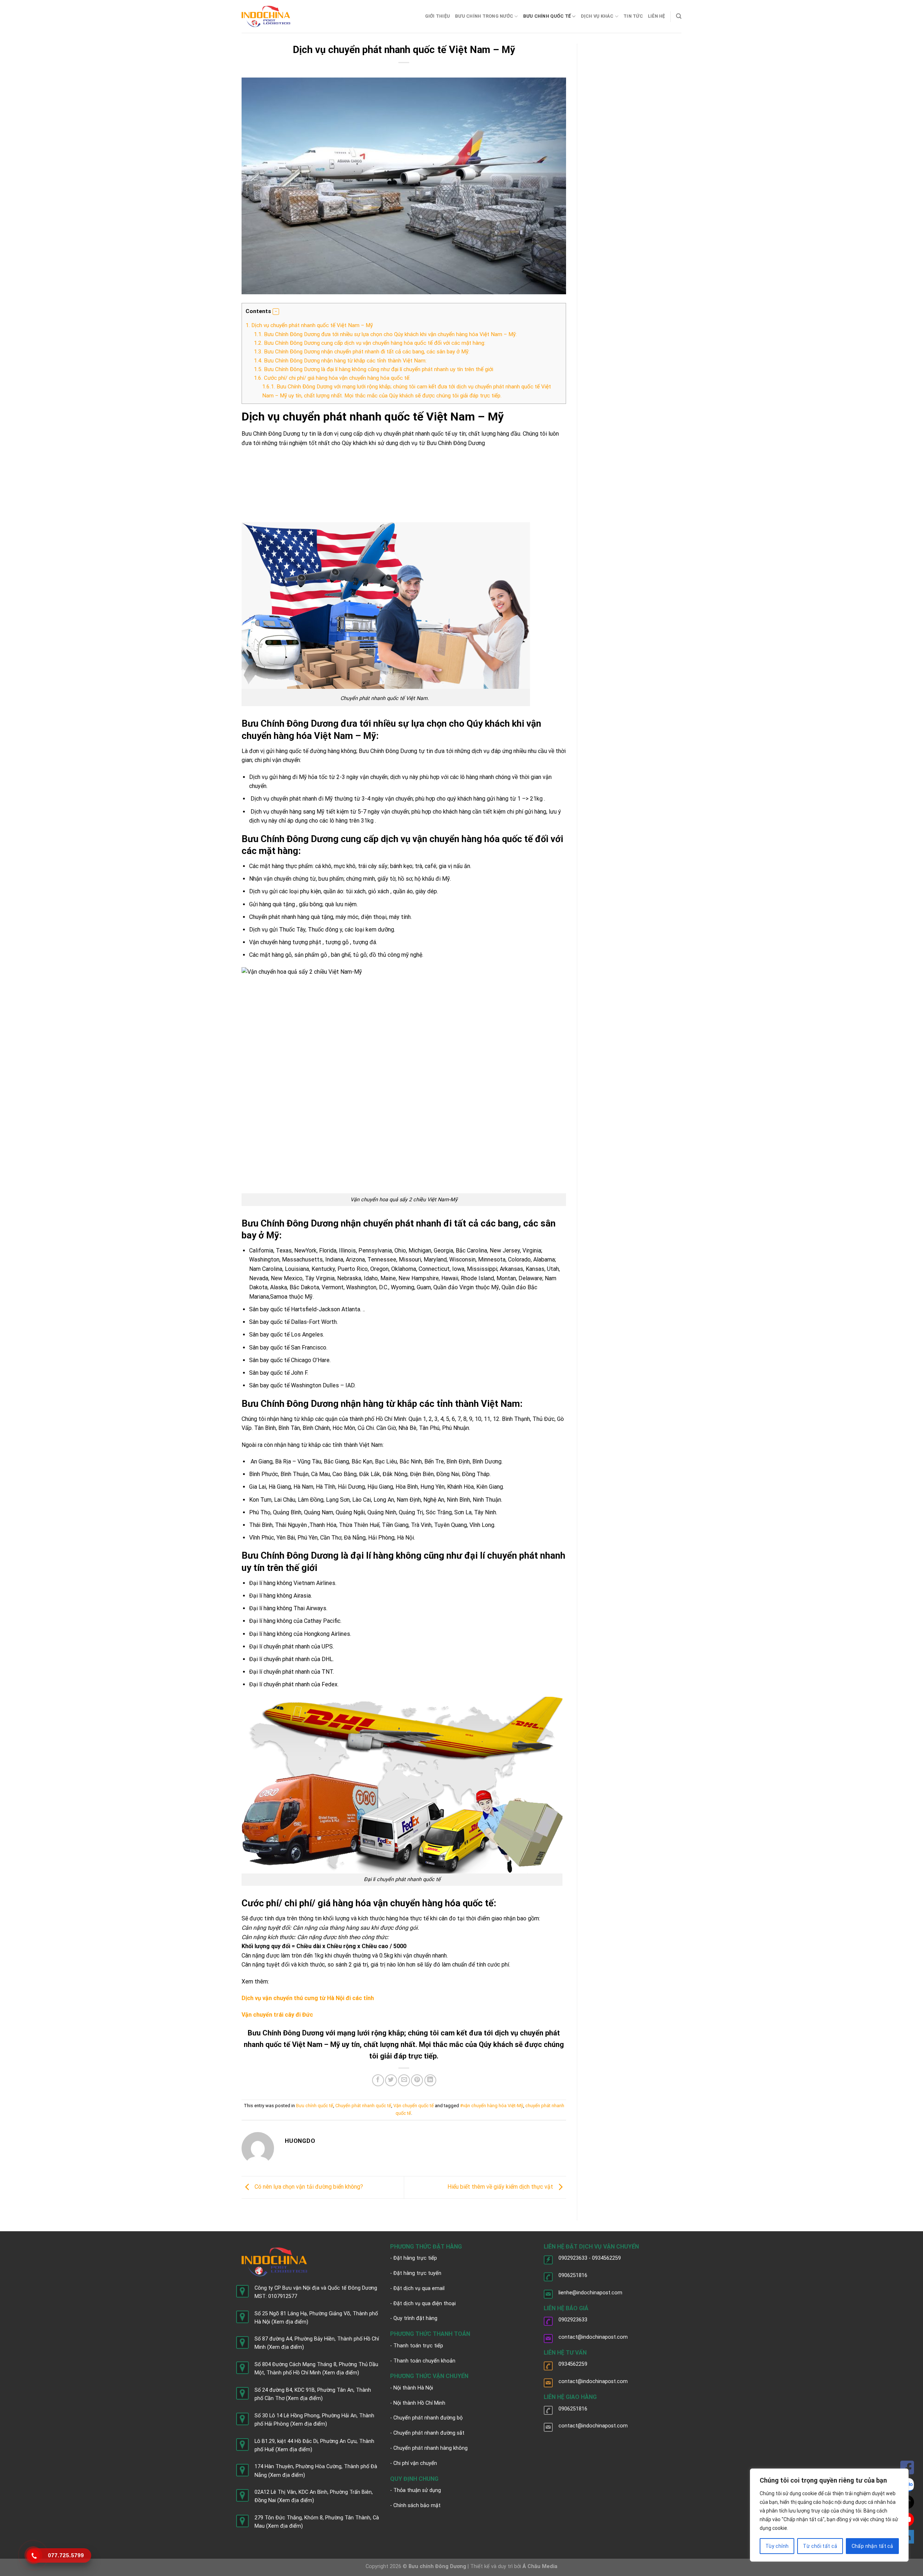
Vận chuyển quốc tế (414, 2106)
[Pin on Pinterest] (417, 2080)
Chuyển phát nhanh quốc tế (363, 2106)
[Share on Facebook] (378, 2080)
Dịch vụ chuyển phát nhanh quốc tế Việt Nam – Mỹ (309, 325)
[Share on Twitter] (391, 2080)
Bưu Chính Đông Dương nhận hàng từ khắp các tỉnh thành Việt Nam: (340, 361)
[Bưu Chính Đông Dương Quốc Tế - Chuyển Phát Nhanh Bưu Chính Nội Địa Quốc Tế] (266, 16)
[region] (829, 2515)
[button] (276, 312)
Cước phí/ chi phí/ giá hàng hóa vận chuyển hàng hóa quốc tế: (332, 378)
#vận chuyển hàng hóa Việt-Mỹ (492, 2106)
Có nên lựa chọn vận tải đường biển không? (308, 2187)
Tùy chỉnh (777, 2546)
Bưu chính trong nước (484, 16)
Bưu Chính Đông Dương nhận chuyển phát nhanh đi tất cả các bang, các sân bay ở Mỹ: (362, 352)
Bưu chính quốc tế (547, 16)
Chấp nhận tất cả (873, 2546)
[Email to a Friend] (404, 2080)
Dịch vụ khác (597, 16)
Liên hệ (657, 16)
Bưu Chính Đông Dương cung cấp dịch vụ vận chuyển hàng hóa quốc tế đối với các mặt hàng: (370, 343)
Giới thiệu (438, 16)
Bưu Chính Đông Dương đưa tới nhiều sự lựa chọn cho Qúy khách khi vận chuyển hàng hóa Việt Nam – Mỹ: (385, 334)
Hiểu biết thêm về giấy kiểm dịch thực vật (501, 2187)
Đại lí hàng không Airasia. (281, 1596)
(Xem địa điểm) (290, 2322)
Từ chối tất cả (820, 2546)
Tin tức (633, 16)
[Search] (679, 16)
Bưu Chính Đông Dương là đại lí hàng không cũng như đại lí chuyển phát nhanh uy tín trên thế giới (374, 369)
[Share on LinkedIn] (430, 2080)
